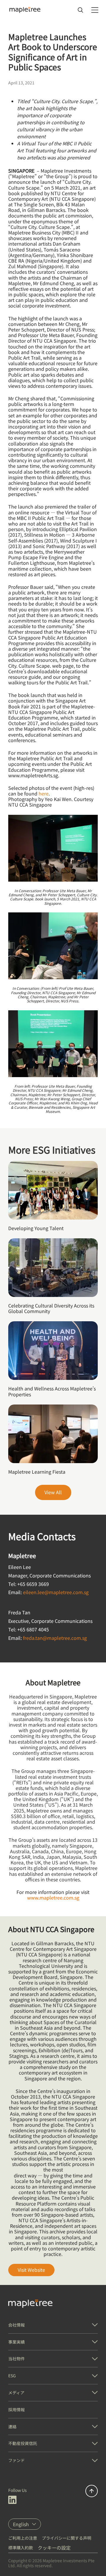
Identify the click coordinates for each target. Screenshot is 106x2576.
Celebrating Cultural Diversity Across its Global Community (51, 1308)
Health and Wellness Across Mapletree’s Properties (52, 1391)
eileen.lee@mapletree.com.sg (56, 1592)
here (44, 793)
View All (53, 1492)
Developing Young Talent (36, 1228)
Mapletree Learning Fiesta (37, 1472)
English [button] (21, 2524)
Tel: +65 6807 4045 (29, 1629)
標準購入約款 (21, 2548)
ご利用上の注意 (23, 2538)
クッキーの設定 (54, 2548)
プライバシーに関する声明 (67, 2538)
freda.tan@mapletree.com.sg (55, 1638)
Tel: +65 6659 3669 (29, 1584)
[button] (53, 2325)
